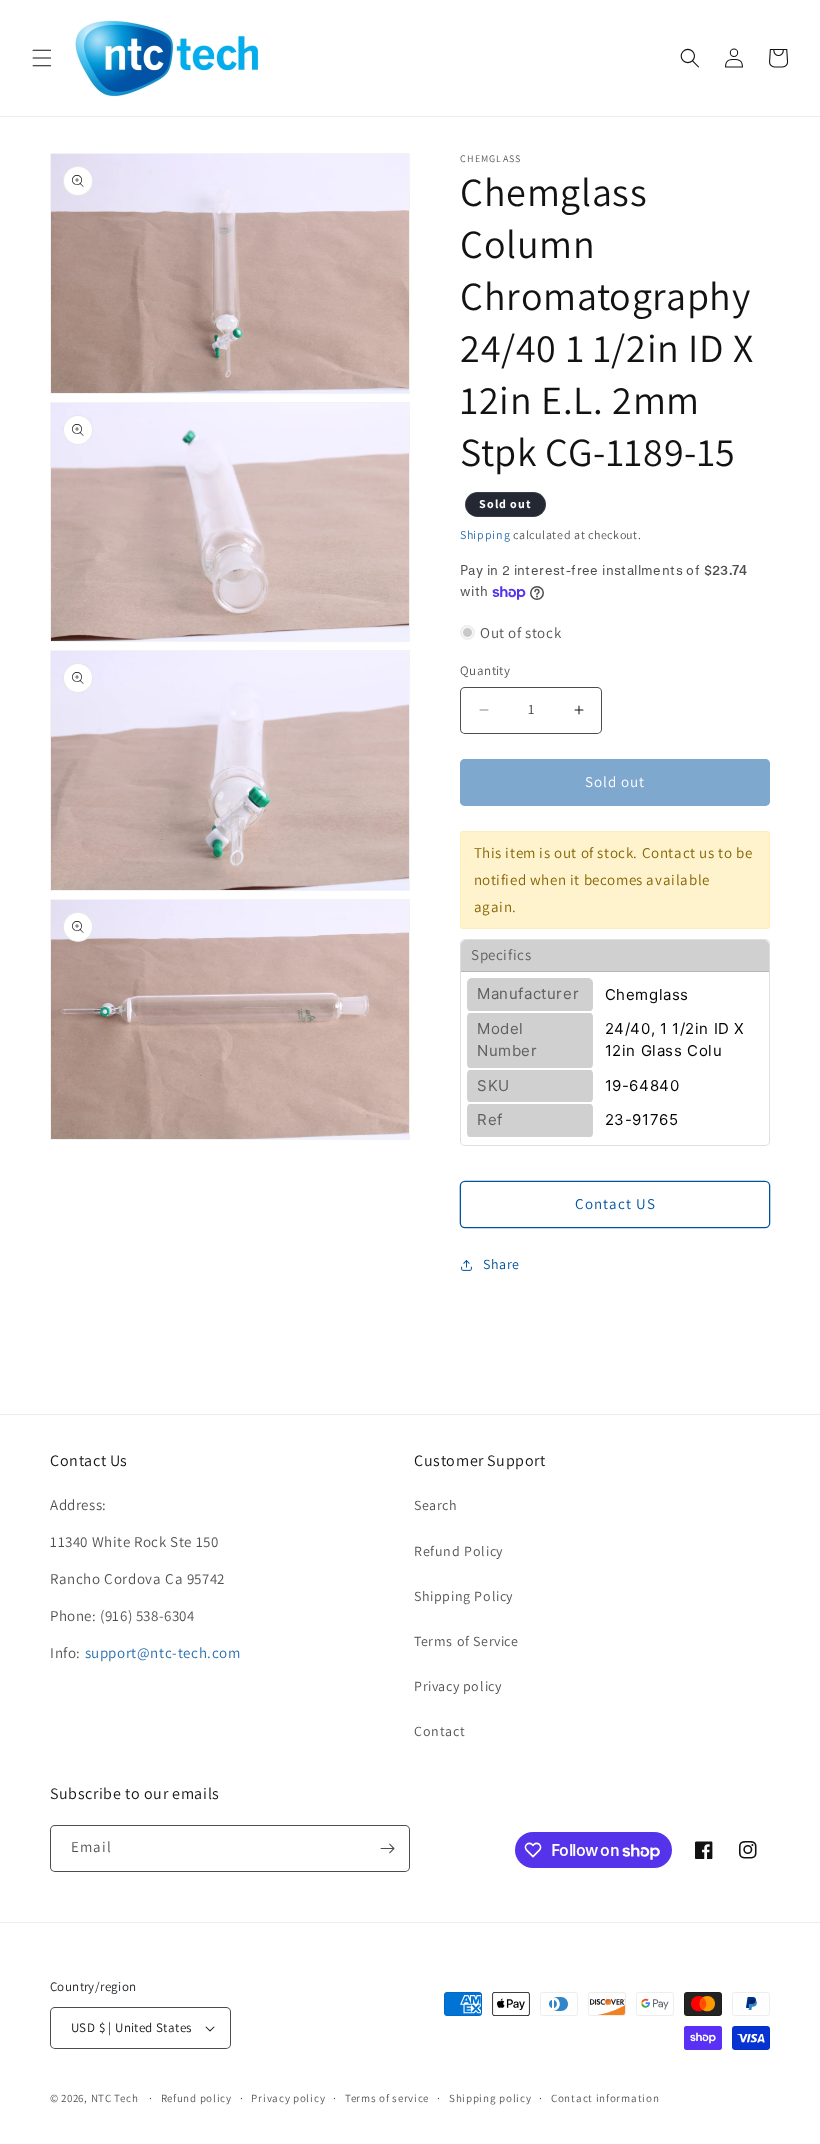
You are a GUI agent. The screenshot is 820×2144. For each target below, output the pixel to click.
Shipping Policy (463, 1596)
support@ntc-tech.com (163, 1652)
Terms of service (387, 2098)
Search (436, 1505)
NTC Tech (115, 2098)
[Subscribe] (387, 1848)
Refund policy (196, 2098)
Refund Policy (458, 1551)
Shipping (485, 534)
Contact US (615, 1203)
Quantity (485, 670)
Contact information (605, 2098)
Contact (439, 1731)
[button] (42, 58)
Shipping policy (490, 2098)
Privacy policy (457, 1686)
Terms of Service (466, 1641)
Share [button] (501, 1264)
